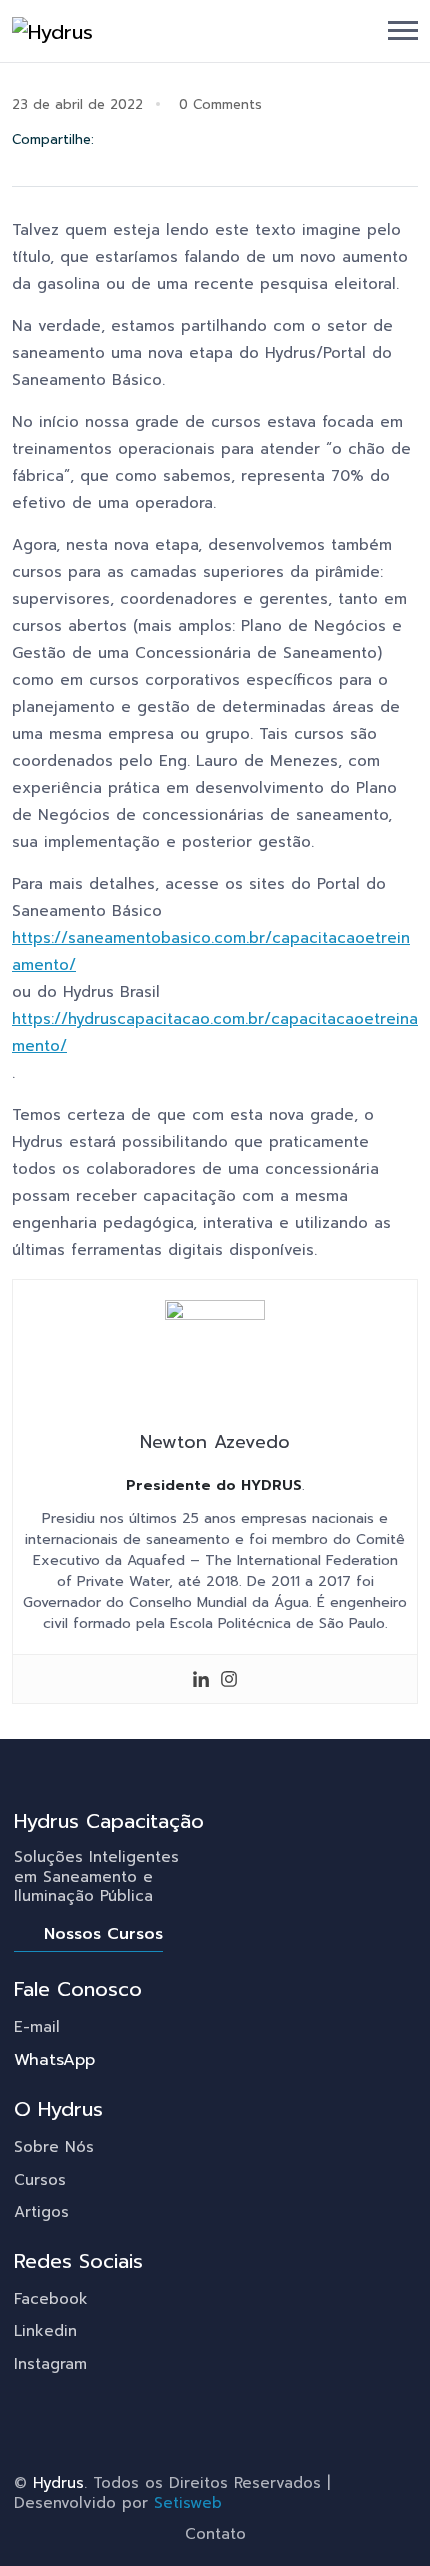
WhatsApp (54, 2060)
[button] (403, 30)
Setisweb (188, 2503)
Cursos (40, 2180)
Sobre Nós (54, 2147)
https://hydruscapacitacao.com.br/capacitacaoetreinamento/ (215, 1032)
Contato (215, 2534)
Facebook (51, 2299)
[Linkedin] (201, 1679)
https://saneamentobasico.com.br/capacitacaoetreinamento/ (211, 951)
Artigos (41, 2212)
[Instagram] (229, 1679)
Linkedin (45, 2331)
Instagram (50, 2364)
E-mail (37, 2027)
